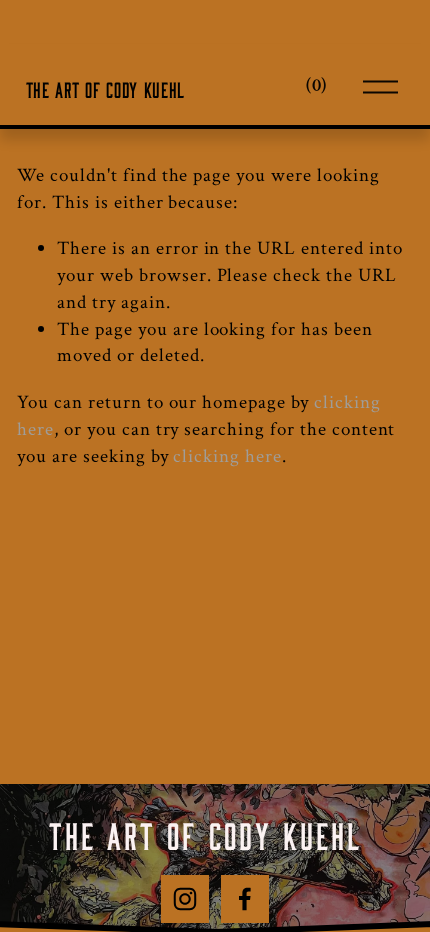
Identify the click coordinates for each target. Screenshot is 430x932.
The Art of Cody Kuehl (105, 86)
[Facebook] (245, 899)
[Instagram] (185, 899)
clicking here (227, 456)
